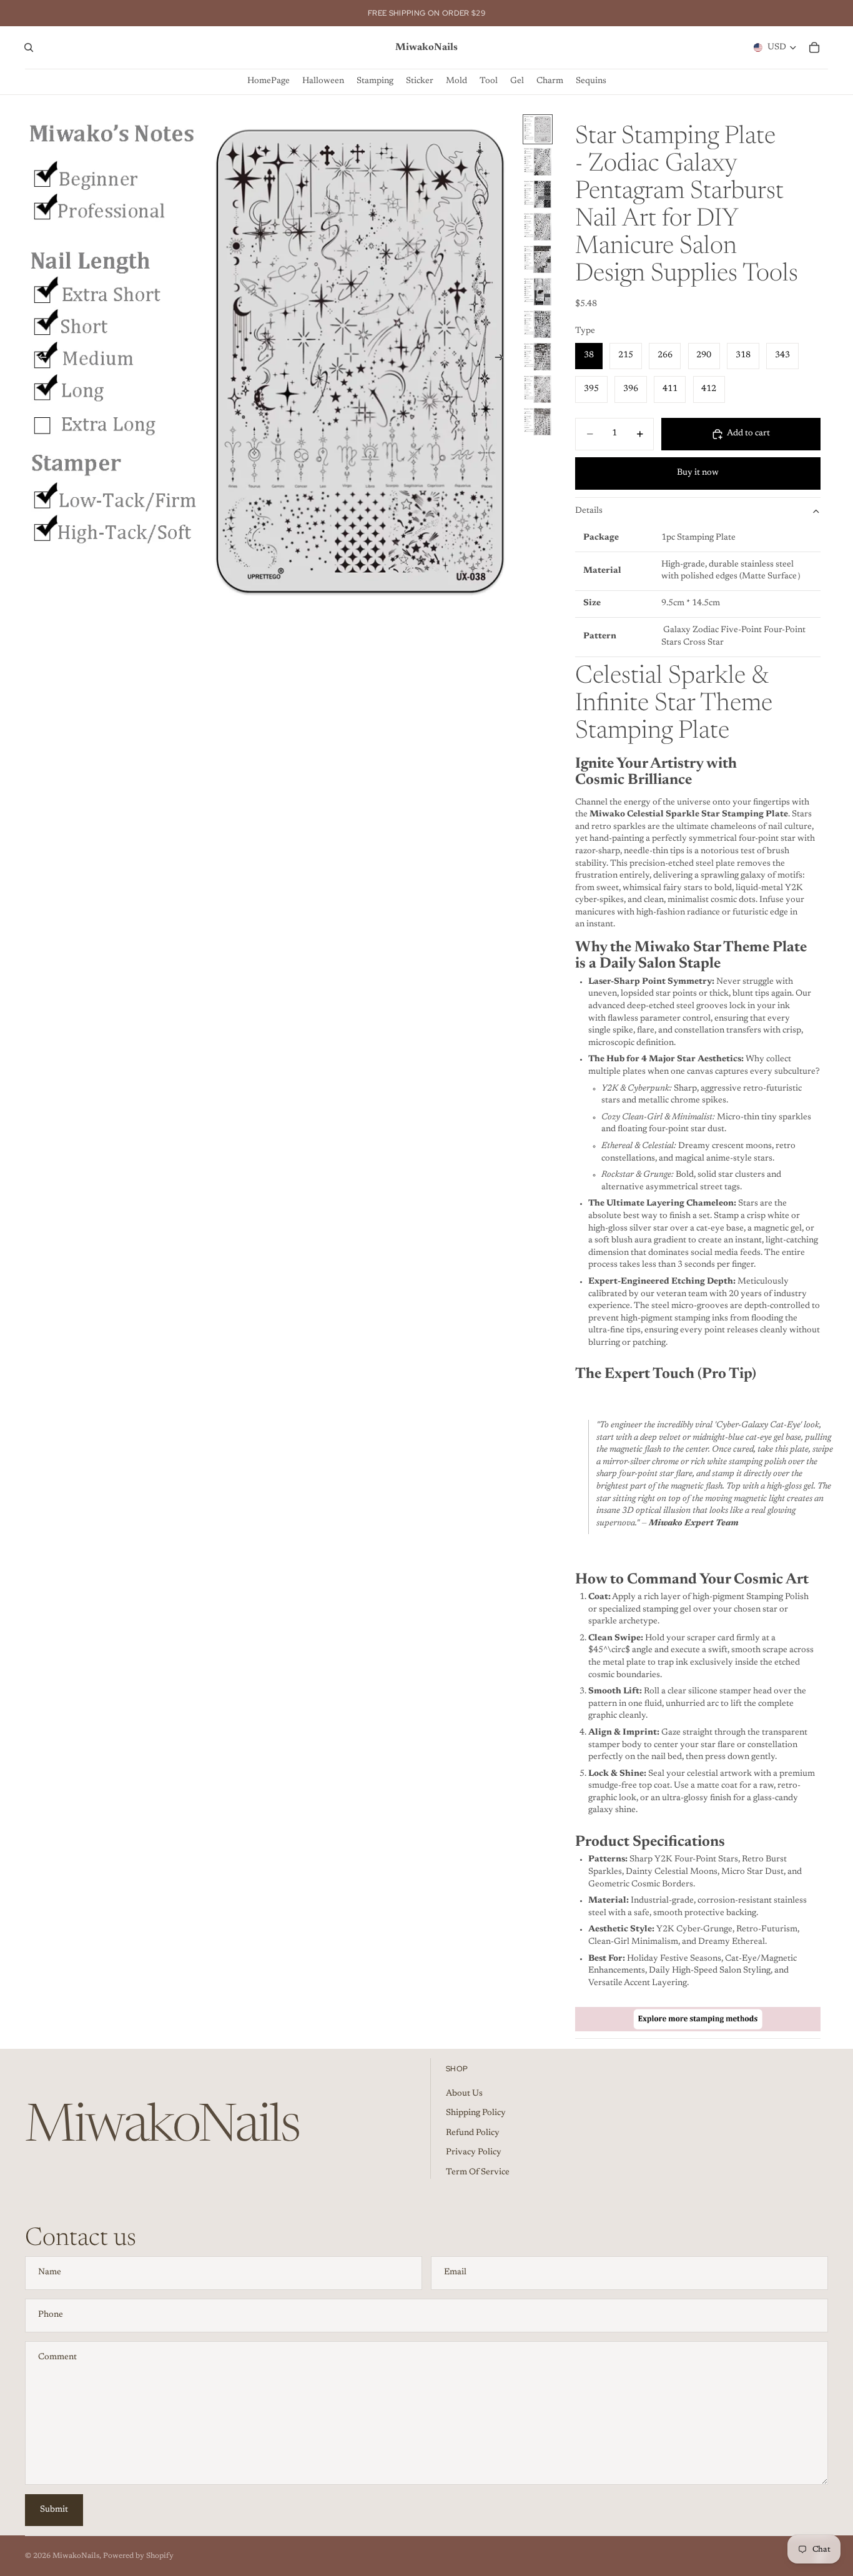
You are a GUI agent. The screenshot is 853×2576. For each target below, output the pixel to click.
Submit (54, 2510)
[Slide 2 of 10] (538, 162)
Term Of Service (478, 2172)
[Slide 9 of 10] (538, 389)
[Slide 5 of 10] (538, 259)
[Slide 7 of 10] (538, 324)
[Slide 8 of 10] (538, 357)
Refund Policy (473, 2133)
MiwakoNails (76, 2556)
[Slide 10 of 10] (538, 422)
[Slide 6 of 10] (538, 292)
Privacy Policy (474, 2152)
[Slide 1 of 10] (538, 129)
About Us (464, 2094)
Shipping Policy (476, 2113)
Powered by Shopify (138, 2556)
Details (589, 511)
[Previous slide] (39, 359)
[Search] (29, 47)
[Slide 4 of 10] (538, 227)
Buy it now (698, 473)
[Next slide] (503, 359)
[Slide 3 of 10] (538, 194)
